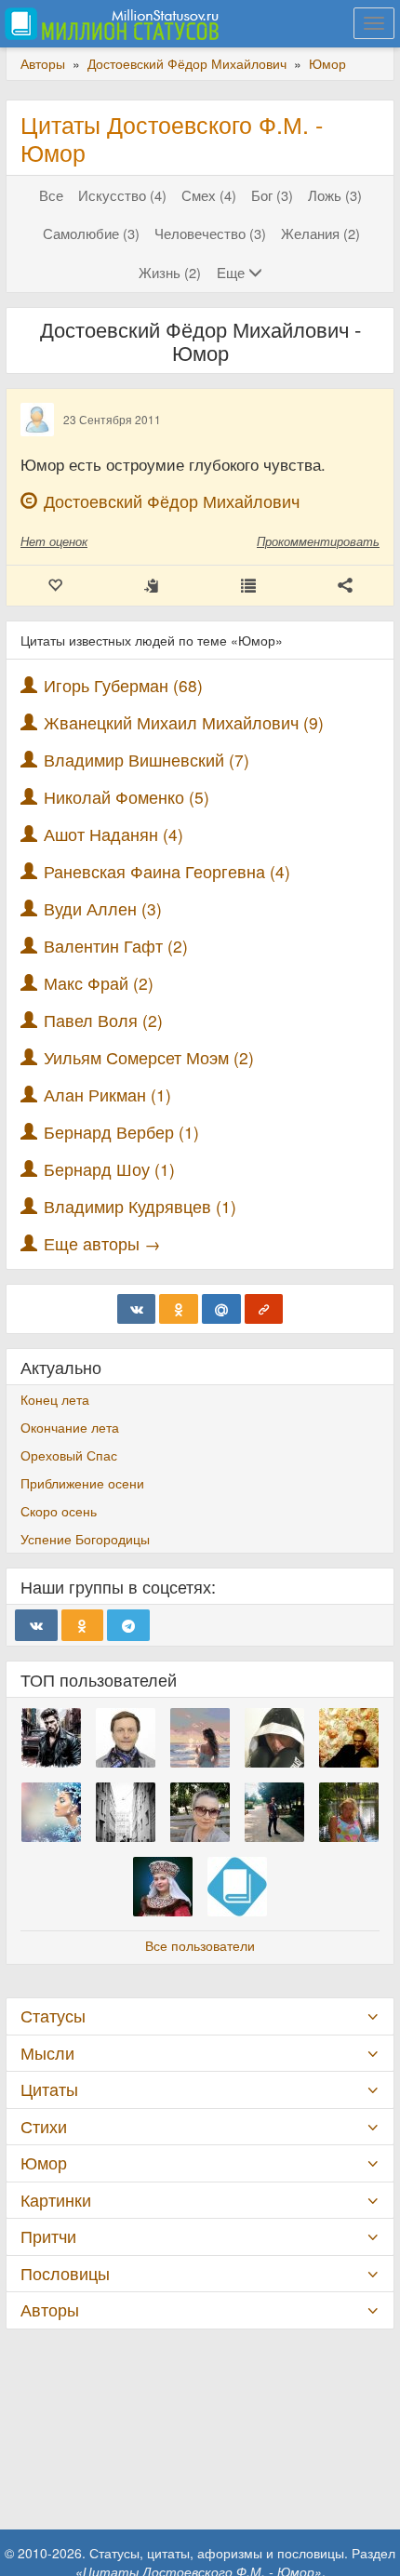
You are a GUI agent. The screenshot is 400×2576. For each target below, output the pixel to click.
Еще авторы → (102, 1243)
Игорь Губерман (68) (123, 685)
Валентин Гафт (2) (116, 946)
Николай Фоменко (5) (127, 797)
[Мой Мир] (221, 1309)
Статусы (53, 2015)
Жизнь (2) (170, 272)
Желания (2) (320, 233)
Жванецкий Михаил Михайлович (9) (184, 722)
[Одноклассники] (179, 1309)
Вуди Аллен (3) (103, 908)
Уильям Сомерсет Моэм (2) (149, 1057)
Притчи (48, 2236)
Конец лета (55, 1399)
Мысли (47, 2053)
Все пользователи (200, 1945)
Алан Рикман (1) (107, 1094)
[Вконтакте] (137, 1309)
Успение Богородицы (85, 1539)
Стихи (44, 2126)
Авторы (50, 2309)
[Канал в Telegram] (128, 1625)
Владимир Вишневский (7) (147, 760)
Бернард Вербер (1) (121, 1132)
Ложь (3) (335, 195)
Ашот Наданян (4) (113, 834)
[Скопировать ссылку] (264, 1309)
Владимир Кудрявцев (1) (140, 1206)
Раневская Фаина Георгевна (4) (167, 871)
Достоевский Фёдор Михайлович (172, 501)
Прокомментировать (318, 541)
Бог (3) (272, 195)
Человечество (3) (210, 233)
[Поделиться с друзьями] (345, 586)
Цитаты (49, 2089)
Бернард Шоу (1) (109, 1169)
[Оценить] (55, 586)
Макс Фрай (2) (99, 983)
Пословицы (65, 2273)
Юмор (44, 2162)
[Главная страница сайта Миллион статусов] (109, 23)
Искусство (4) (122, 195)
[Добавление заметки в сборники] (248, 586)
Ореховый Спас (69, 1455)
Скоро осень (59, 1511)
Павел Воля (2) (103, 1020)
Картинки (56, 2200)
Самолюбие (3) (91, 233)
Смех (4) (209, 195)
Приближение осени (82, 1483)
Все (51, 195)
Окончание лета (70, 1427)
